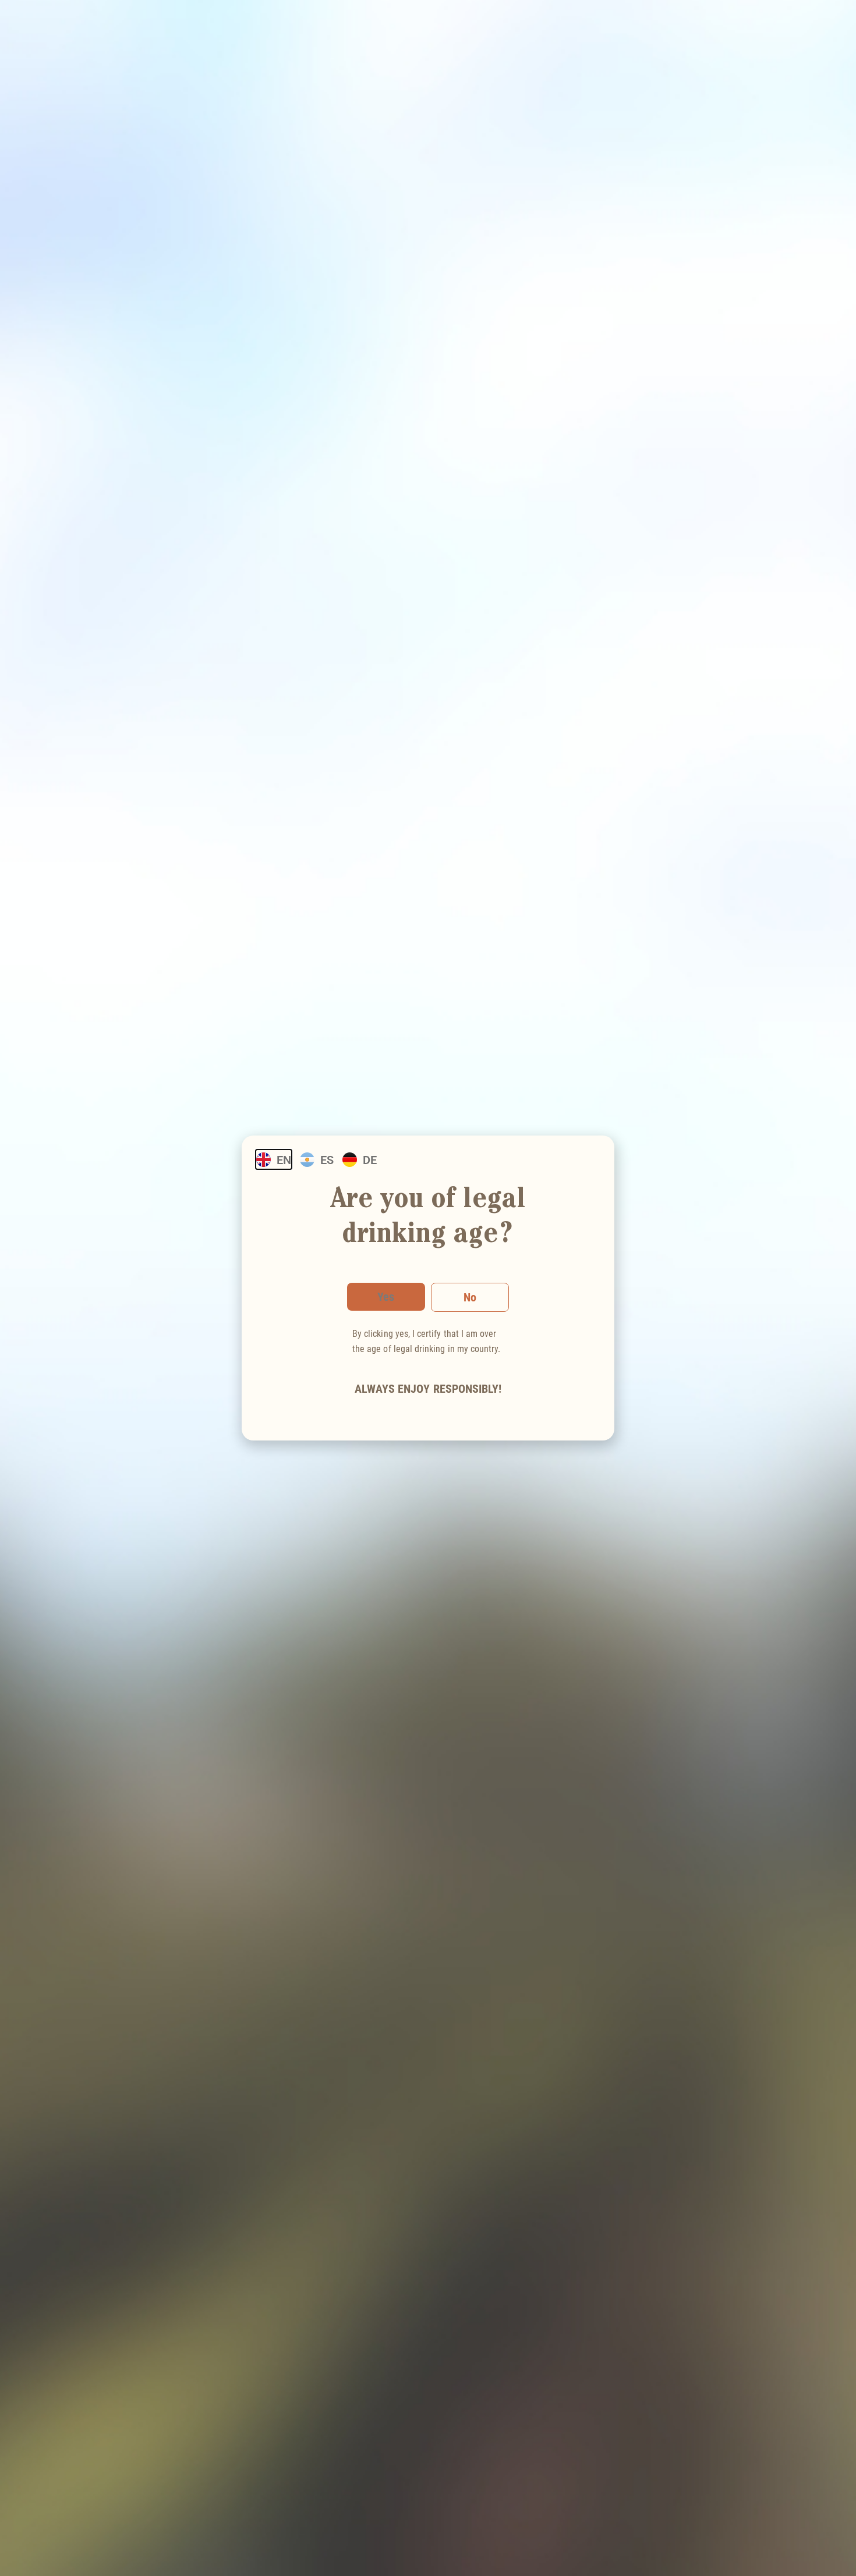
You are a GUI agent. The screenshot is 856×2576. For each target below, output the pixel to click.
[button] (470, 1297)
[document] (428, 1288)
